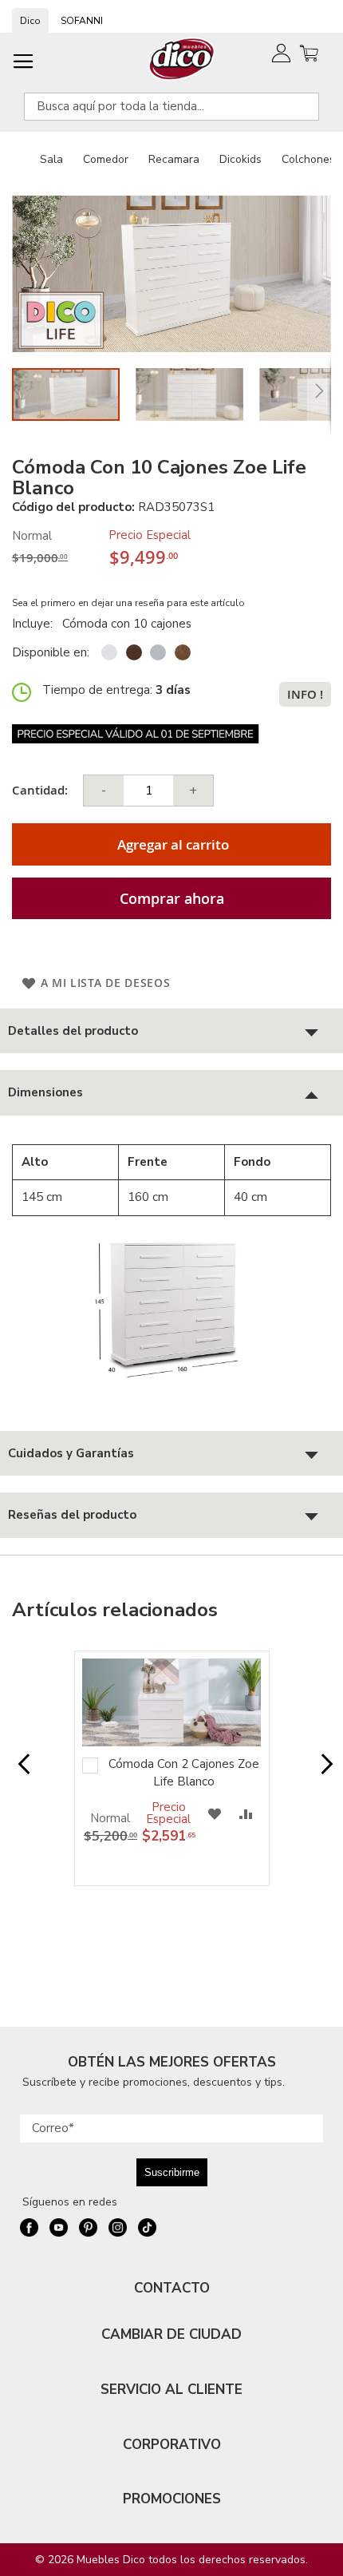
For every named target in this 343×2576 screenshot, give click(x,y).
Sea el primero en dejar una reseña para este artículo (128, 603)
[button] (197, 394)
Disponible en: (51, 652)
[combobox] (171, 107)
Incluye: (35, 624)
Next (323, 1772)
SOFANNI (82, 21)
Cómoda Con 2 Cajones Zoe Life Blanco (184, 1772)
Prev (20, 1772)
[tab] (171, 1031)
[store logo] (182, 59)
